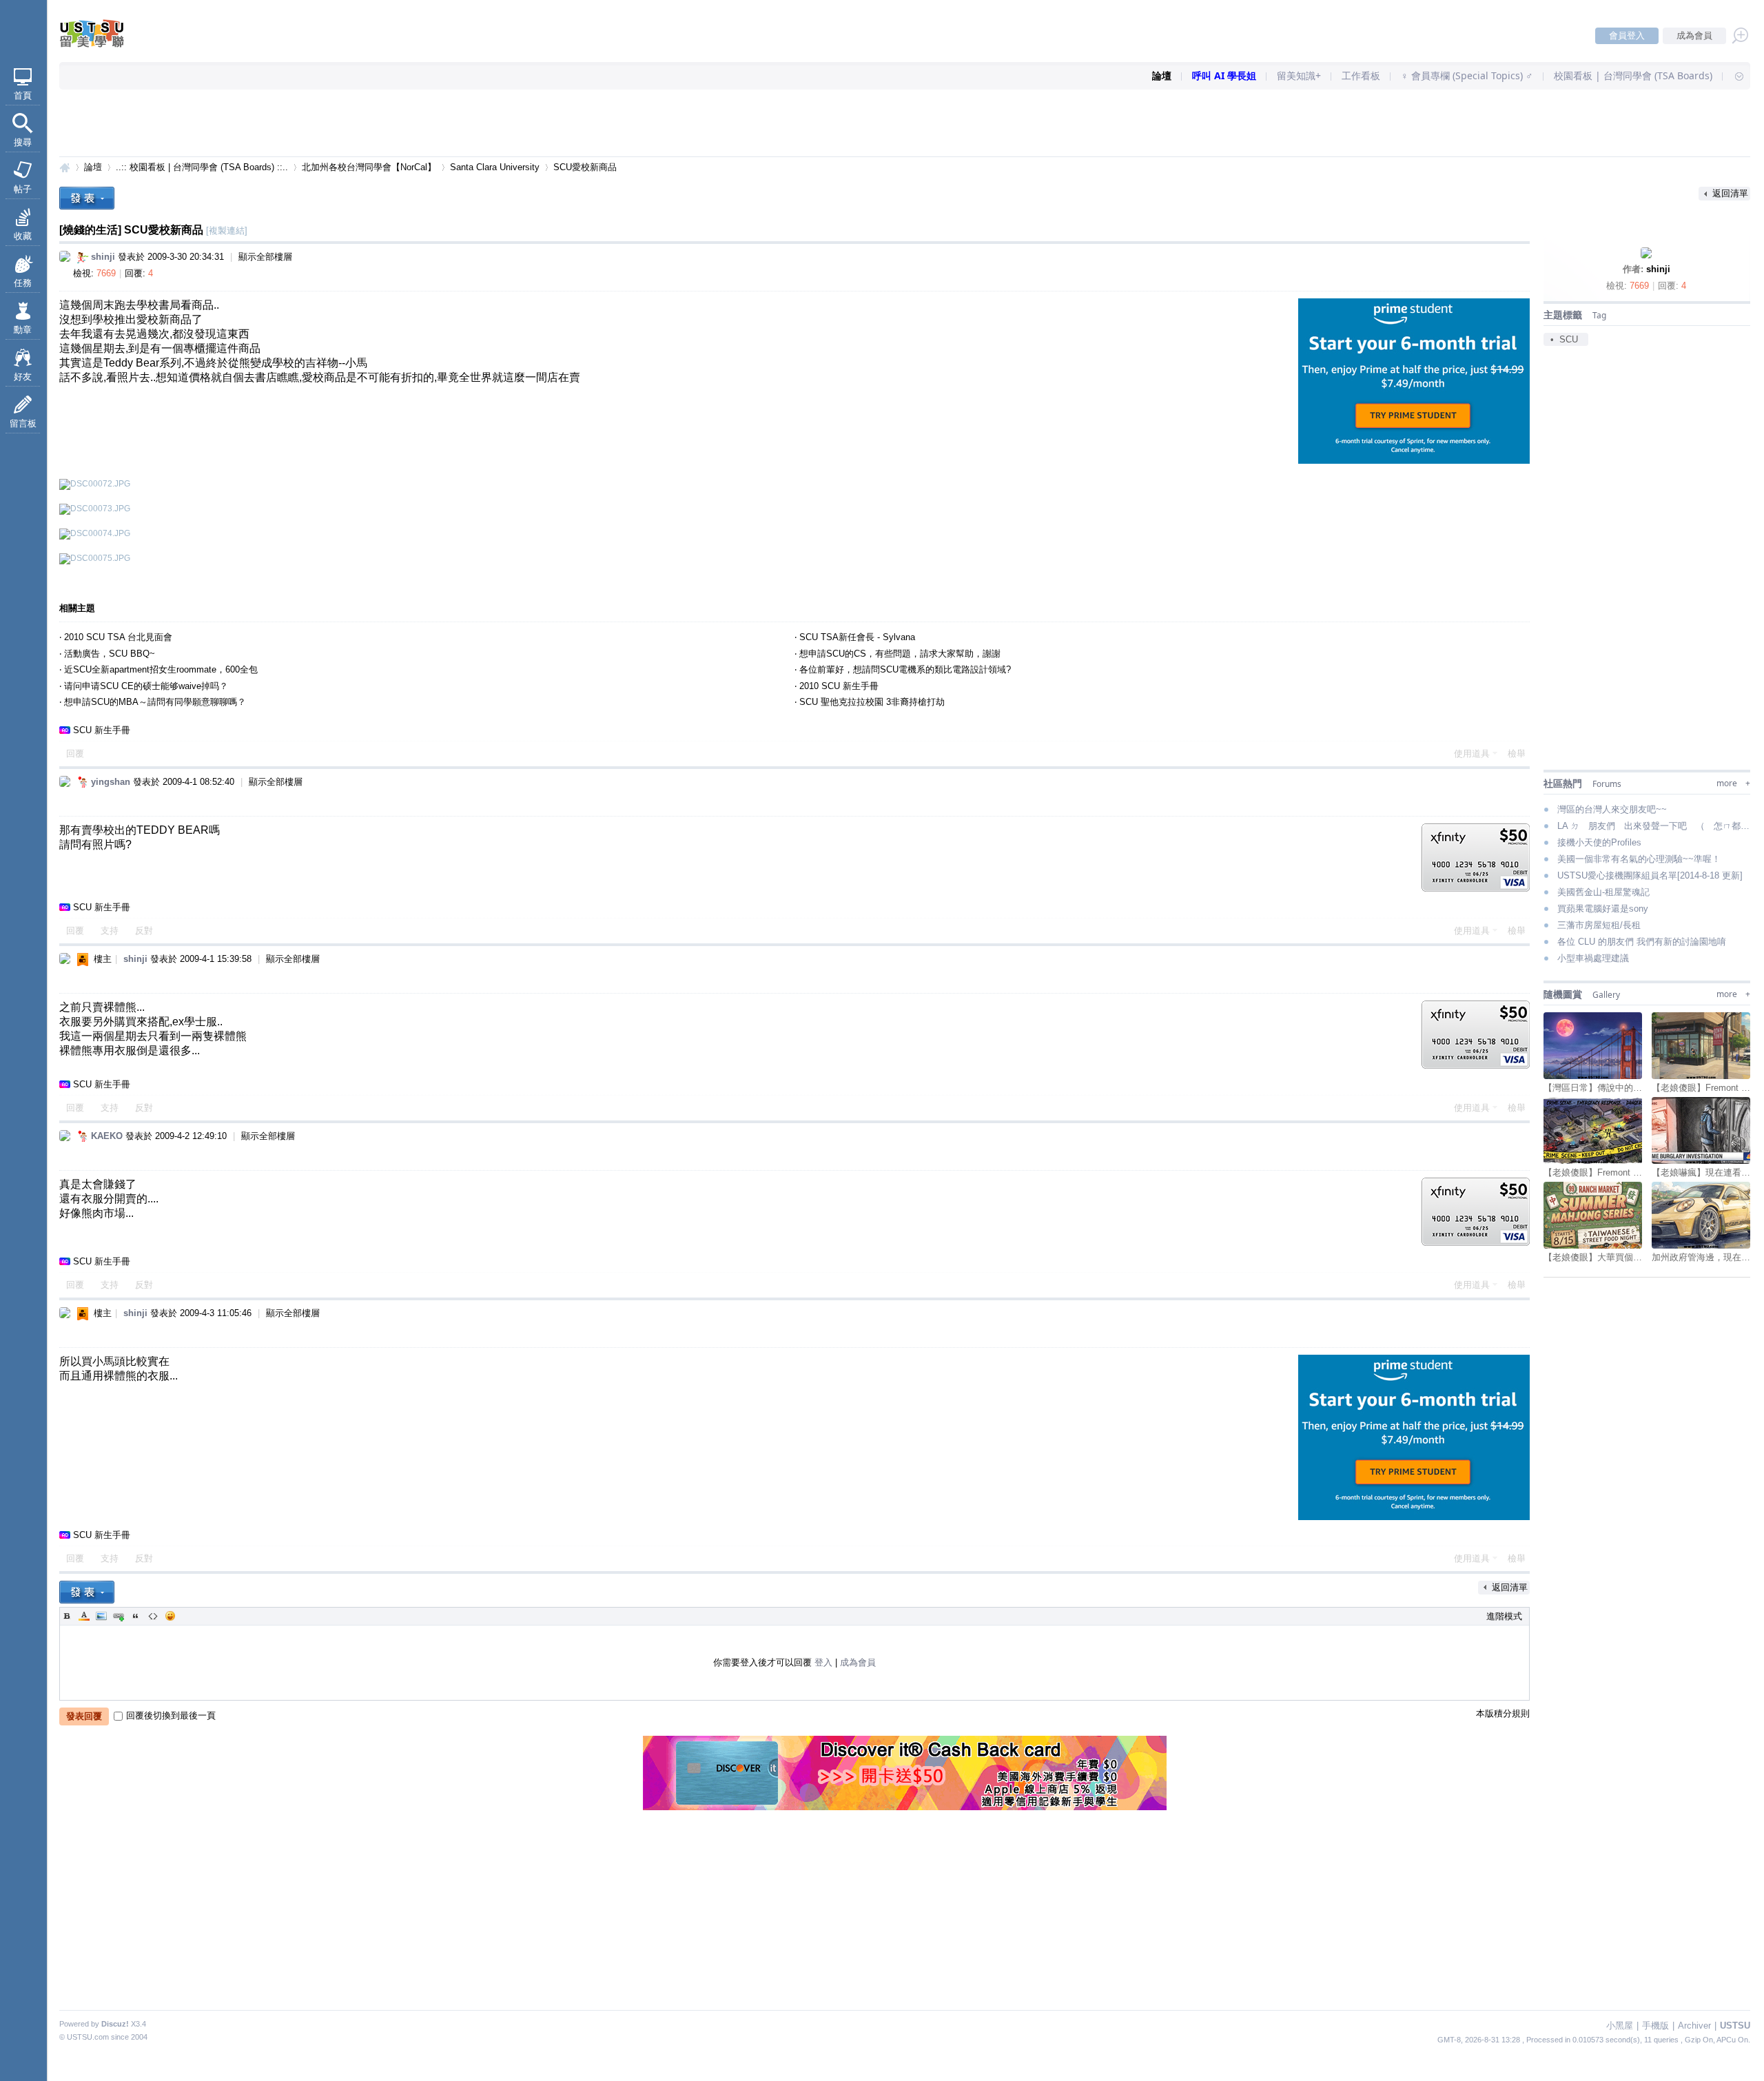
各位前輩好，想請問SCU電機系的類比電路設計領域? (905, 669)
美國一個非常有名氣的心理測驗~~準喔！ (1639, 859)
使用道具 (1472, 754)
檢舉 (1517, 754)
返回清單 (1730, 193)
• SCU (1564, 339)
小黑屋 (1620, 2026)
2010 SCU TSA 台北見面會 (118, 637)
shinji (1658, 269)
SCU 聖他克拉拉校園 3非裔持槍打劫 (872, 702)
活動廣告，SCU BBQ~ (110, 654)
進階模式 (1504, 1616)
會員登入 (1627, 35)
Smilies (170, 1616)
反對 (144, 931)
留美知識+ (1299, 75)
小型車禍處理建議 (1593, 958)
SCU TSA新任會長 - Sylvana (857, 637)
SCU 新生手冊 (102, 730)
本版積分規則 (1503, 1713)
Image (101, 1616)
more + (1733, 783)
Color (84, 1616)
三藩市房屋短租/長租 (1599, 925)
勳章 (23, 330)
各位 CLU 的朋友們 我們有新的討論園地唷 (1642, 942)
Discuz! (115, 2024)
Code (153, 1616)
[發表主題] (87, 198)
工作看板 (1361, 75)
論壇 (1162, 75)
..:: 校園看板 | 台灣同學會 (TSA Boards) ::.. (202, 167)
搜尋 (23, 142)
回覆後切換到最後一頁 (171, 1715)
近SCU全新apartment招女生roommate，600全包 (161, 669)
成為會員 (1694, 35)
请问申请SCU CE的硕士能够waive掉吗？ (146, 686)
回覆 (75, 754)
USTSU (65, 167)
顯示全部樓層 (265, 257)
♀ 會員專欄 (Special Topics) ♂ (1467, 75)
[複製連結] (227, 230)
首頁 (23, 95)
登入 (823, 1662)
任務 (23, 283)
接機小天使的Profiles (1599, 842)
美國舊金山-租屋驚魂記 (1603, 892)
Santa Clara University (495, 167)
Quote (136, 1616)
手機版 (1655, 2026)
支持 (111, 931)
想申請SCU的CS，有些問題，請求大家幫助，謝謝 (900, 654)
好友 (23, 377)
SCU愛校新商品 (585, 167)
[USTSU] (103, 44)
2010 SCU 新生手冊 (839, 686)
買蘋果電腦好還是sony (1603, 909)
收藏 (23, 236)
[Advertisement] (905, 124)
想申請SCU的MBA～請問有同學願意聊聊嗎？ (155, 702)
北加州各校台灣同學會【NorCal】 (369, 167)
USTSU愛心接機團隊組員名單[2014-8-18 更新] (1650, 875)
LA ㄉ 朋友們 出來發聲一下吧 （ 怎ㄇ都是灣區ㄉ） (1654, 826)
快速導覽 (1733, 76)
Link (119, 1616)
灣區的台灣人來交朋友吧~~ (1612, 809)
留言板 (23, 423)
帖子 (23, 189)
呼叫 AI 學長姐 (1224, 75)
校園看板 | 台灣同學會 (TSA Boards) (1633, 75)
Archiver (1694, 2026)
